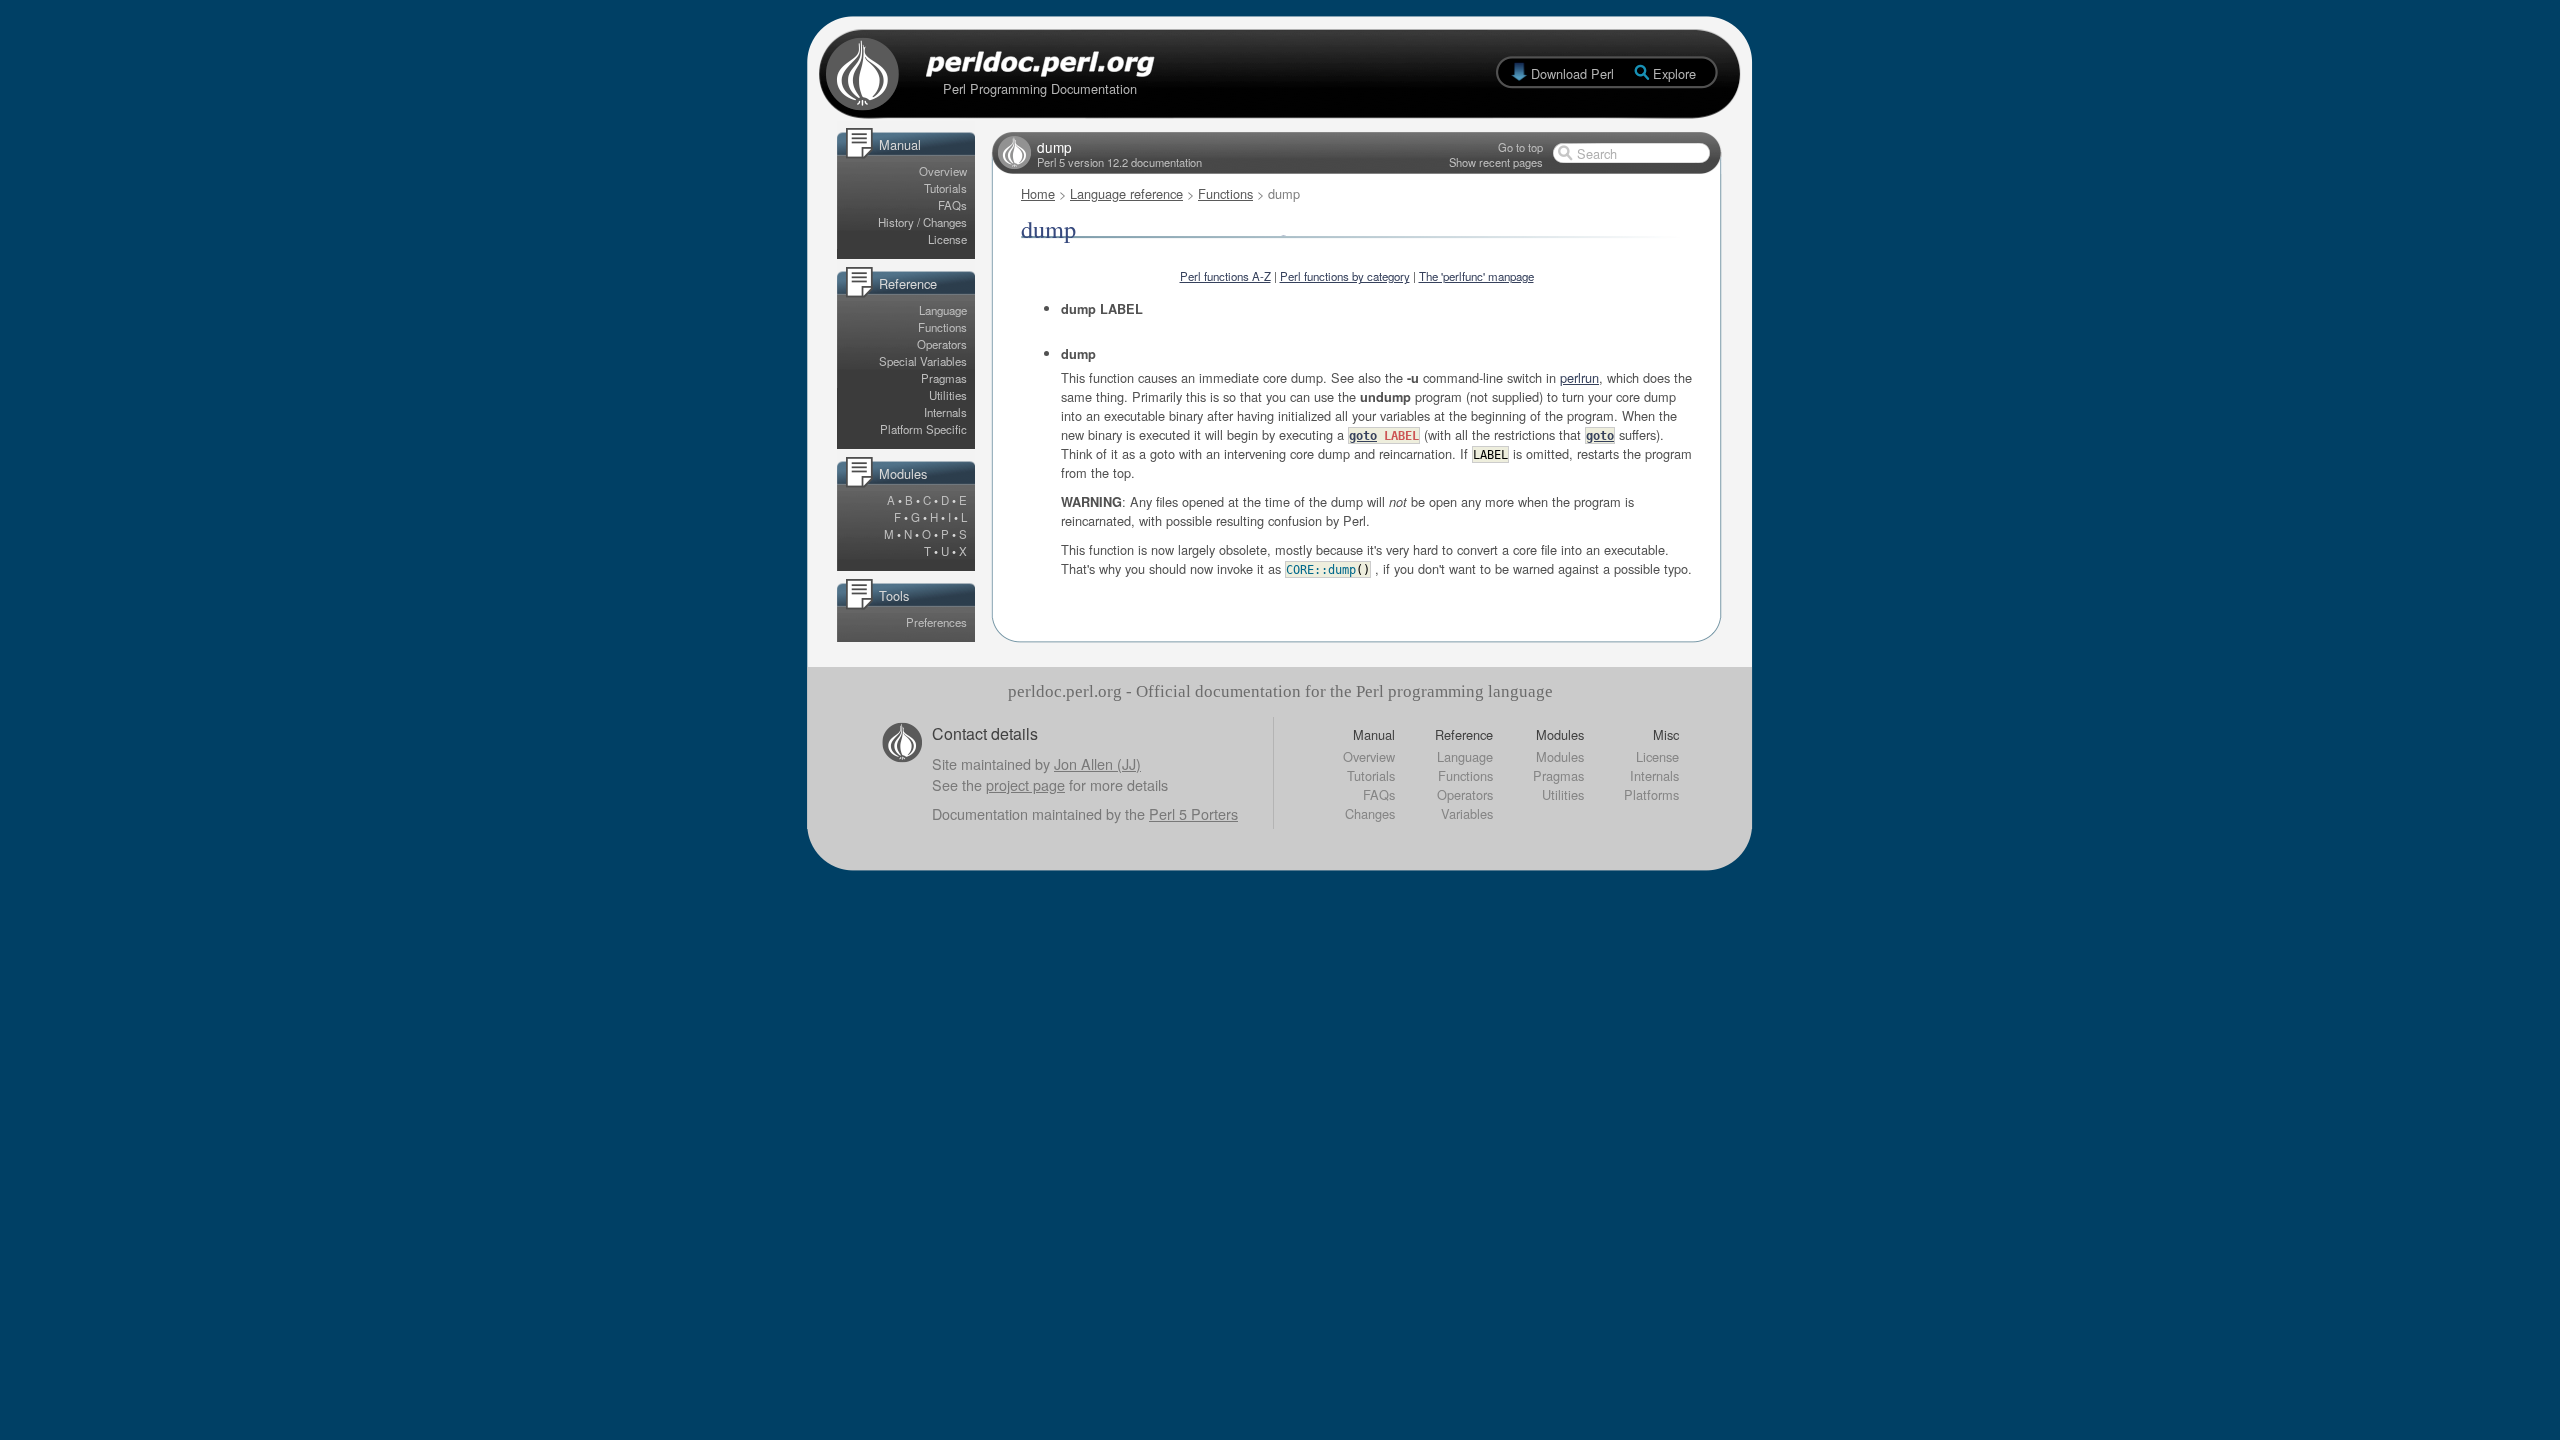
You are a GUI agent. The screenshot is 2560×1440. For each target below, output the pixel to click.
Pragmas (944, 378)
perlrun (1579, 377)
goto (1363, 435)
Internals (945, 412)
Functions (942, 327)
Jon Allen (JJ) (1097, 763)
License (947, 239)
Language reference (1126, 193)
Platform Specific (923, 429)
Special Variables (923, 361)
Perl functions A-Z (1225, 276)
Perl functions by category (1345, 276)
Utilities (948, 395)
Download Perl (1572, 73)
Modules (1560, 756)
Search (1597, 153)
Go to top (1520, 147)
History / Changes (922, 222)
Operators (942, 344)
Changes (1370, 813)
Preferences (936, 622)
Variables (1467, 813)
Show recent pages (1496, 162)
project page (1025, 784)
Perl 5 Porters (1193, 813)
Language (943, 310)
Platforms (1651, 794)
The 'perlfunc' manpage (1476, 276)
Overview (943, 171)
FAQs (952, 205)
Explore (1674, 73)
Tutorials (945, 188)
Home (1038, 193)
